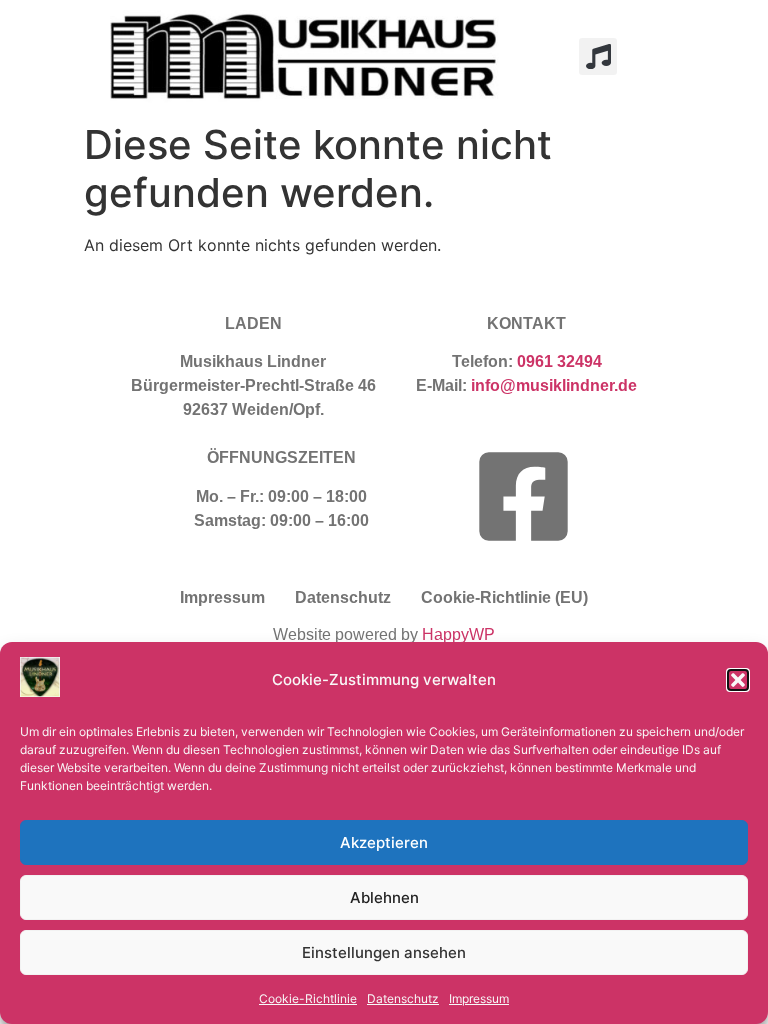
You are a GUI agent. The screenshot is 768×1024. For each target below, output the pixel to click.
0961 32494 (559, 361)
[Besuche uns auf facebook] (523, 496)
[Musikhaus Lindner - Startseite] (309, 56)
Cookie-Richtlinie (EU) (504, 597)
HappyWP (458, 634)
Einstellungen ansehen (384, 952)
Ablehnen (384, 897)
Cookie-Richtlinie (308, 998)
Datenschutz (403, 998)
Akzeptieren (384, 842)
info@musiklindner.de (554, 385)
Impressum (479, 998)
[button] (738, 680)
